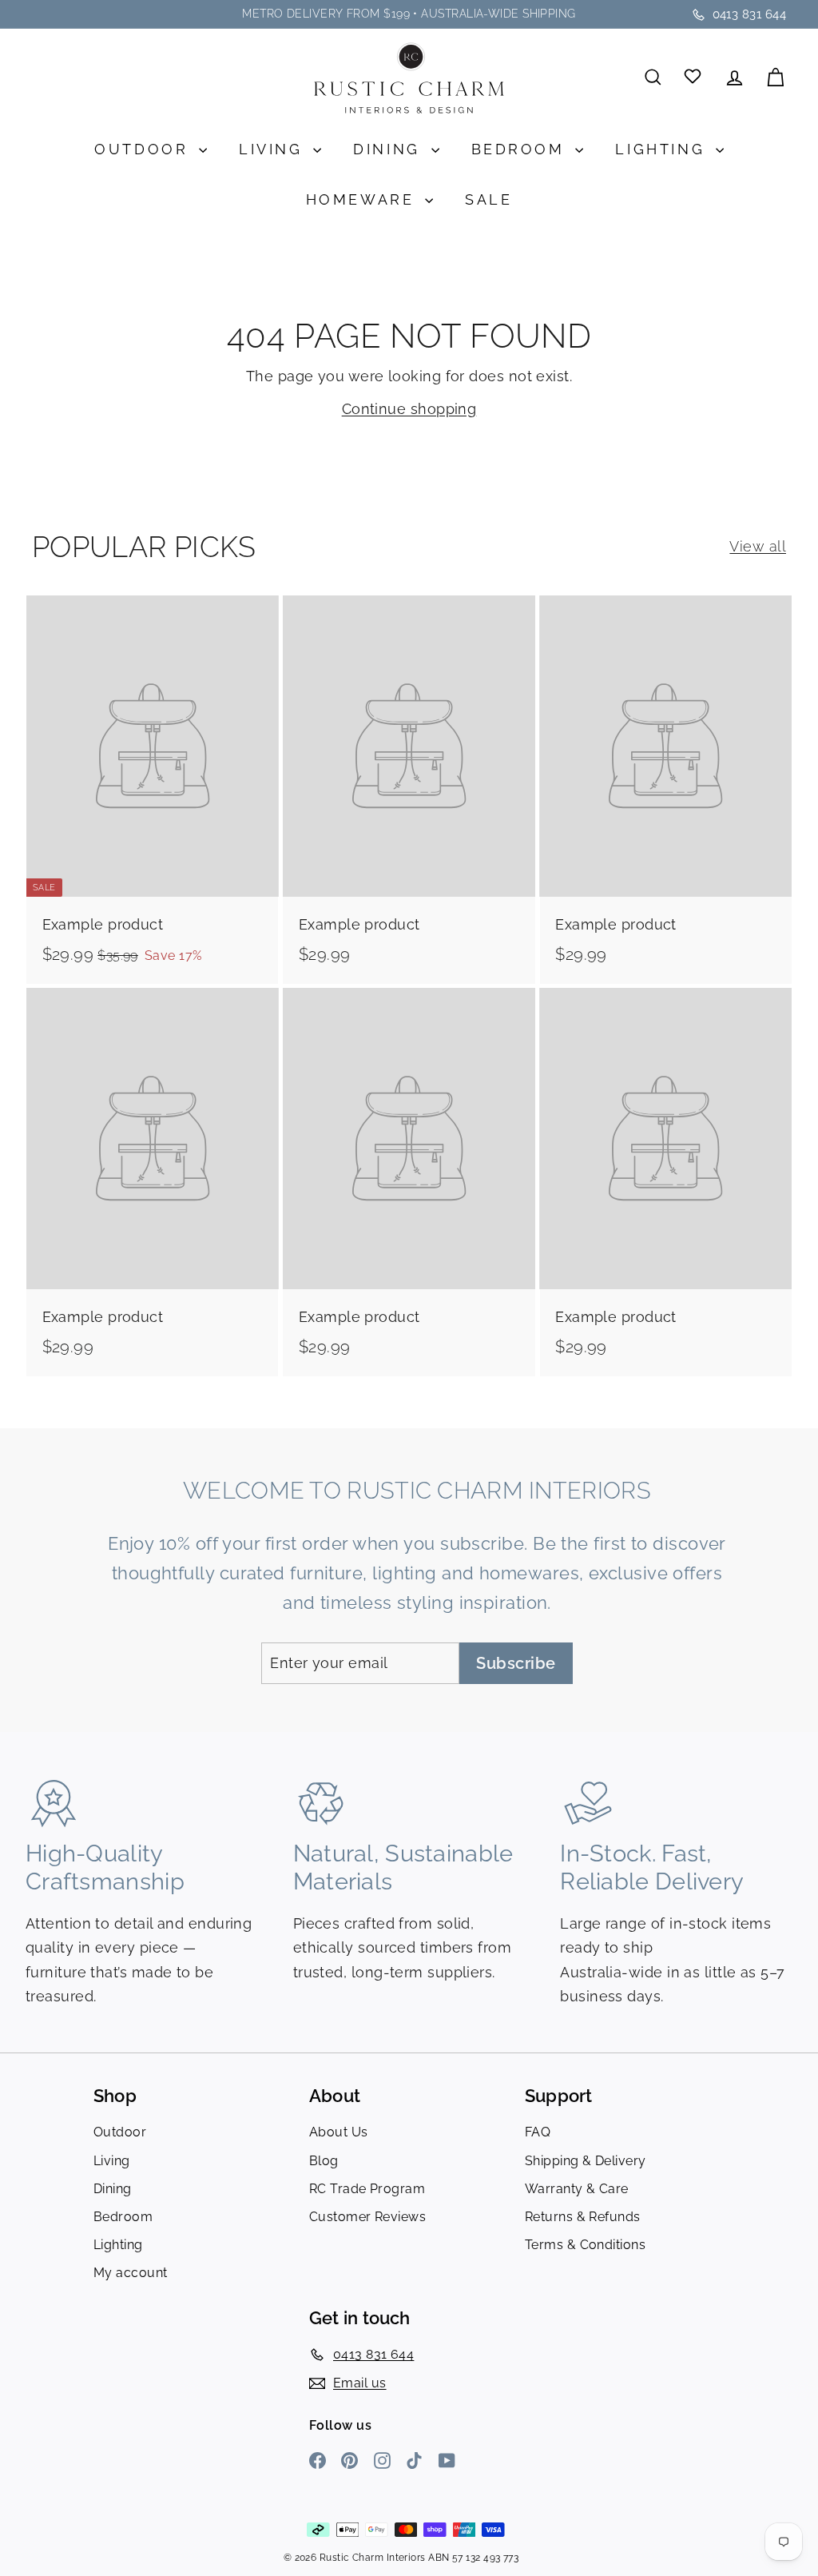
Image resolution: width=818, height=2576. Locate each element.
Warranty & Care (577, 2189)
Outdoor (145, 149)
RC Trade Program (367, 2189)
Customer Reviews (367, 2217)
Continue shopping (409, 409)
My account (131, 2273)
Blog (324, 2161)
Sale (488, 199)
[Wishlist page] (694, 77)
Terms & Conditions (585, 2245)
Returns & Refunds (583, 2217)
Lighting (663, 149)
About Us (339, 2132)
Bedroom (522, 149)
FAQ (538, 2132)
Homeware (363, 199)
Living (274, 149)
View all (758, 546)
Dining (390, 149)
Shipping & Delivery (586, 2161)
